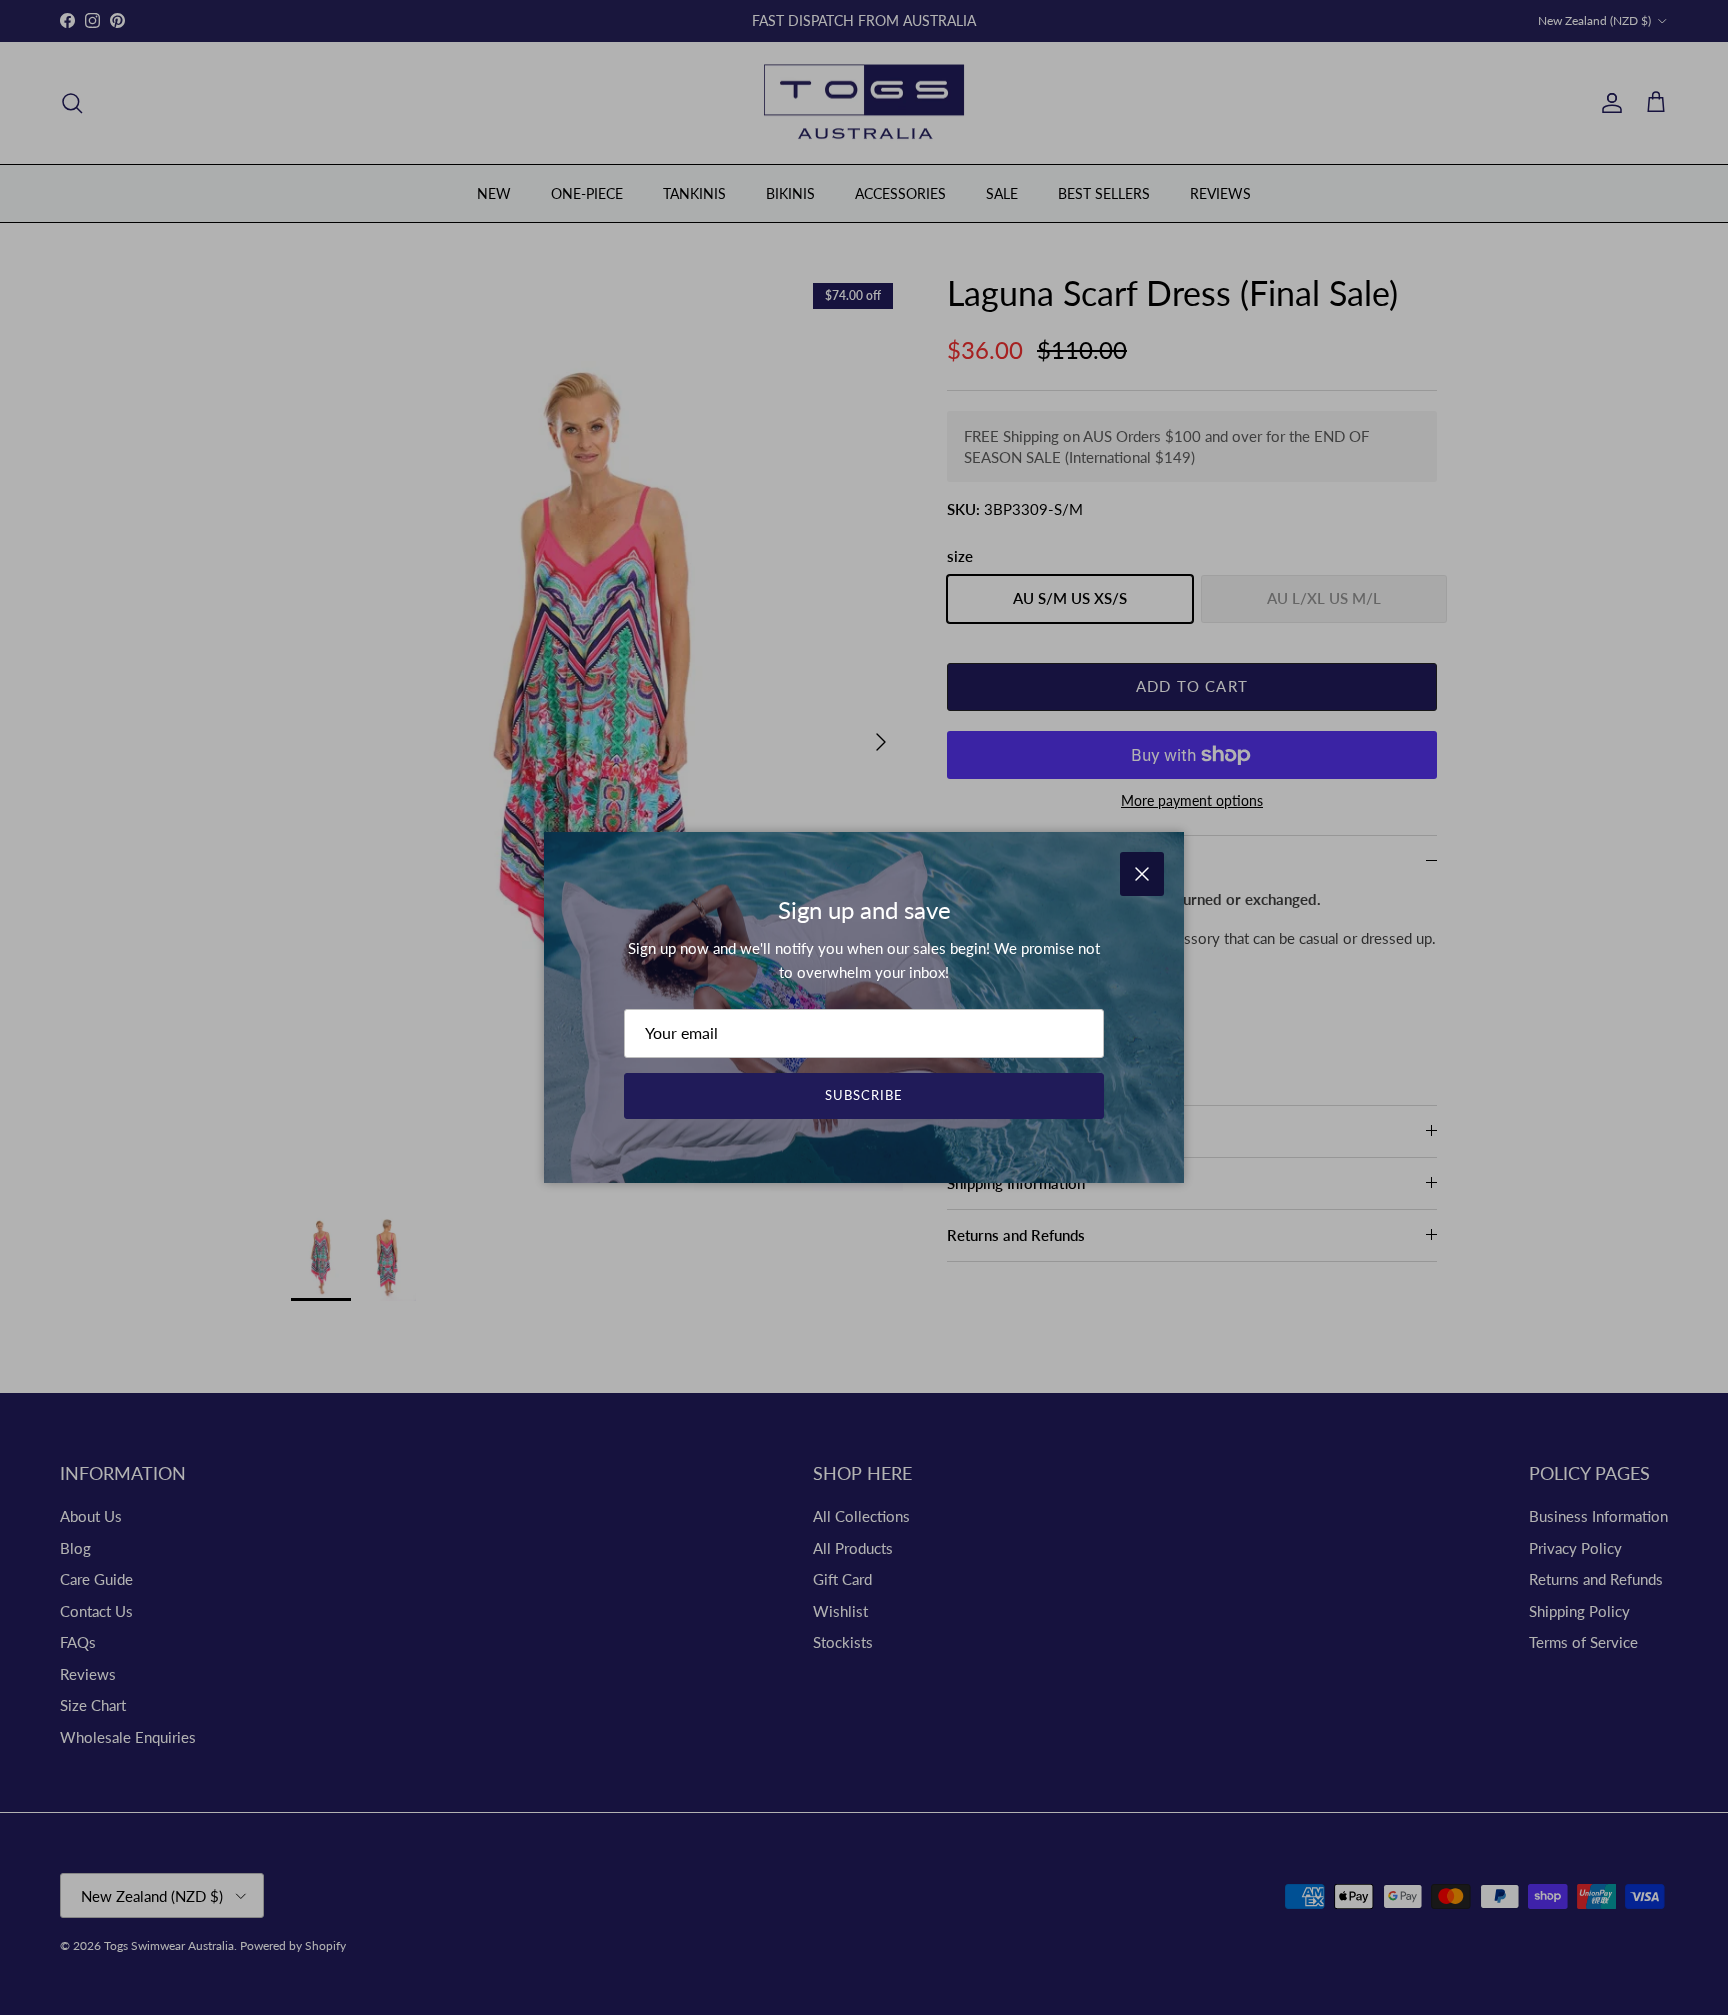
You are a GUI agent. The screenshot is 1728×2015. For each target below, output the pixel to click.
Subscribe (864, 1095)
